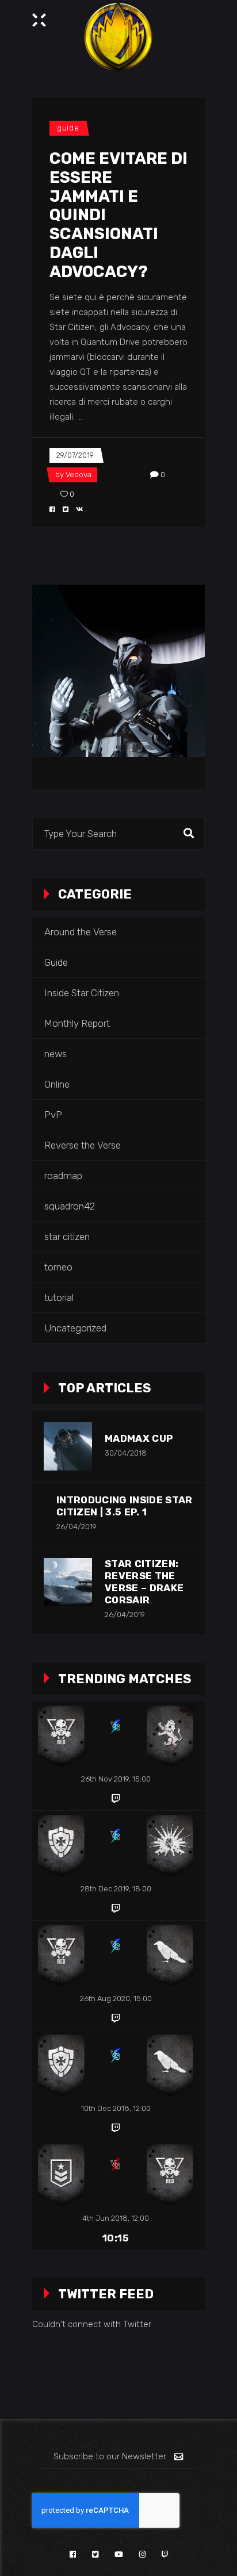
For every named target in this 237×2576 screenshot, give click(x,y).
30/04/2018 (126, 1453)
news (56, 1054)
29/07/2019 (75, 455)
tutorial (59, 1297)
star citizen (67, 1237)
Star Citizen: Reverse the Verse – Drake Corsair (144, 1582)
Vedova (79, 475)
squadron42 (70, 1206)
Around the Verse (81, 932)
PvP (53, 1115)
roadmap (63, 1176)
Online (57, 1084)
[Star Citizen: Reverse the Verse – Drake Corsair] (68, 1582)
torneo (58, 1267)
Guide (68, 128)
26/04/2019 (77, 1527)
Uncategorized (75, 1328)
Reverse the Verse (83, 1145)
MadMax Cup (139, 1438)
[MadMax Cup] (68, 1446)
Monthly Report (77, 1023)
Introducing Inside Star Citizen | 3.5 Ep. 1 (125, 1506)
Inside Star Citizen (82, 993)
